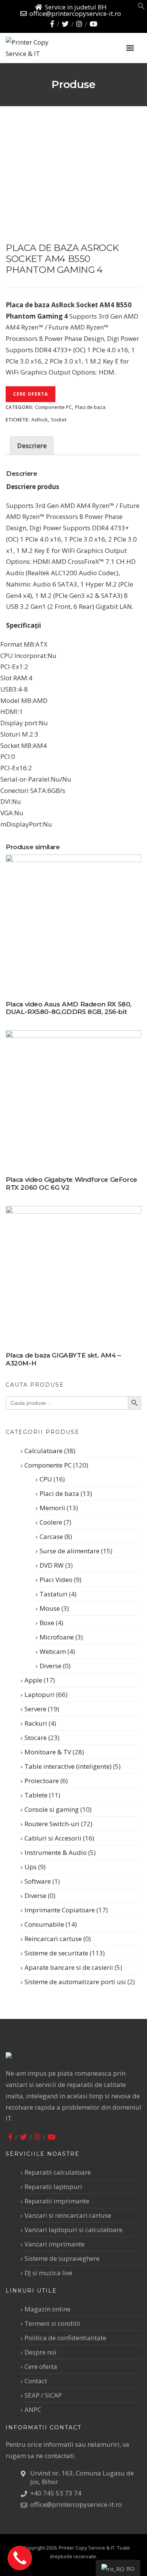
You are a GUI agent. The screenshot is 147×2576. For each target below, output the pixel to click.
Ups (31, 1867)
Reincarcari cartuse (53, 1939)
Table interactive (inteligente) (68, 1766)
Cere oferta (31, 394)
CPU (46, 1479)
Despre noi (41, 2352)
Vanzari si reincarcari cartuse (68, 2215)
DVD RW (52, 1565)
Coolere (51, 1522)
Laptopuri (40, 1694)
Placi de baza (90, 407)
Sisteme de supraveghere (62, 2258)
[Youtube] (93, 24)
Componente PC (54, 407)
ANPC (33, 2410)
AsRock (40, 420)
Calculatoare (44, 1451)
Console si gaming (52, 1809)
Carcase (51, 1536)
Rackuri (36, 1723)
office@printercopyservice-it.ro (75, 13)
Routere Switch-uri (52, 1824)
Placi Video (56, 1580)
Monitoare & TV (48, 1752)
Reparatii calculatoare (58, 2172)
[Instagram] (79, 24)
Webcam (53, 1651)
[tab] (32, 446)
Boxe (47, 1623)
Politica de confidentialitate (65, 2338)
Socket (59, 420)
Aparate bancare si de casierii (69, 1967)
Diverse (51, 1666)
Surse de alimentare (70, 1551)
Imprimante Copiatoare (60, 1910)
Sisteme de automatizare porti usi (75, 1982)
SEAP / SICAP (43, 2395)
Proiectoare (42, 1781)
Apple (33, 1680)
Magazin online (47, 2309)
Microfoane (57, 1637)
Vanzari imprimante (54, 2244)
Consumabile (44, 1924)
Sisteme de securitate (56, 1953)
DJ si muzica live (48, 2273)
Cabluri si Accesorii (53, 1838)
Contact (36, 2381)
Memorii (52, 1508)
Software (38, 1881)
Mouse (50, 1608)
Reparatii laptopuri (53, 2187)
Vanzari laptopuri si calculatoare (73, 2230)
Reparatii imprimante (57, 2201)
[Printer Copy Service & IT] (45, 48)
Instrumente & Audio (56, 1852)
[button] (141, 7)
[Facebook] (52, 24)
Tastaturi (54, 1594)
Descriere (32, 446)
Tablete (36, 1795)
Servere (35, 1709)
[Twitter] (65, 24)
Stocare (36, 1738)
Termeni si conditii (52, 2323)
